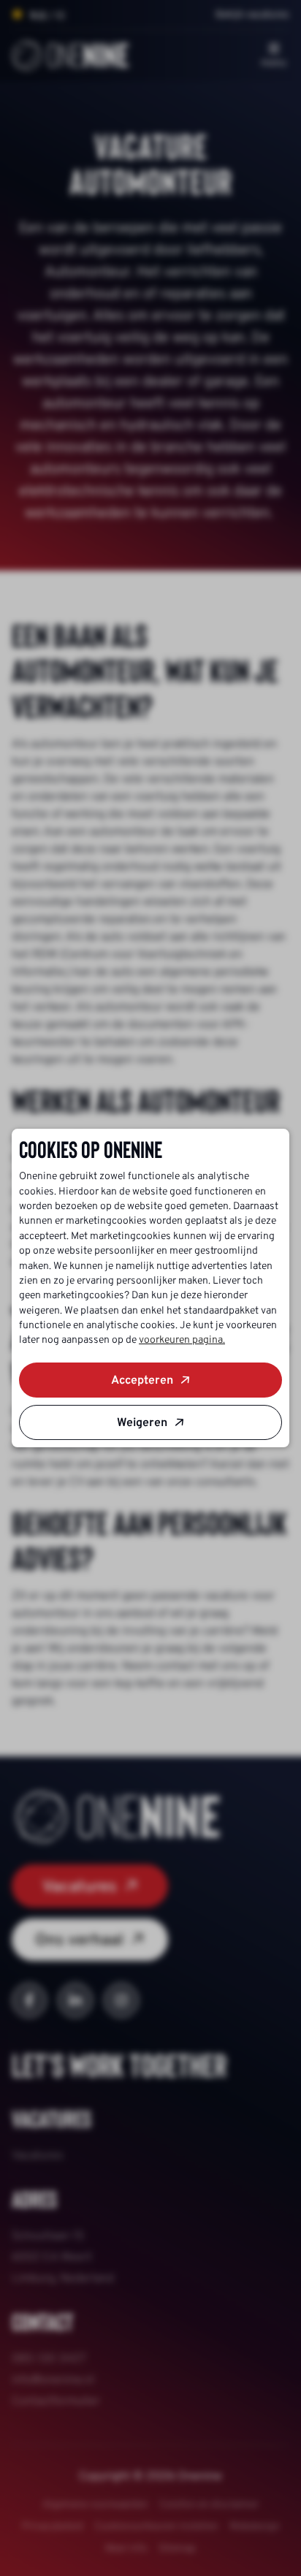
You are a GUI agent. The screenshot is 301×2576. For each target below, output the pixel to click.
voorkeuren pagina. (182, 1340)
